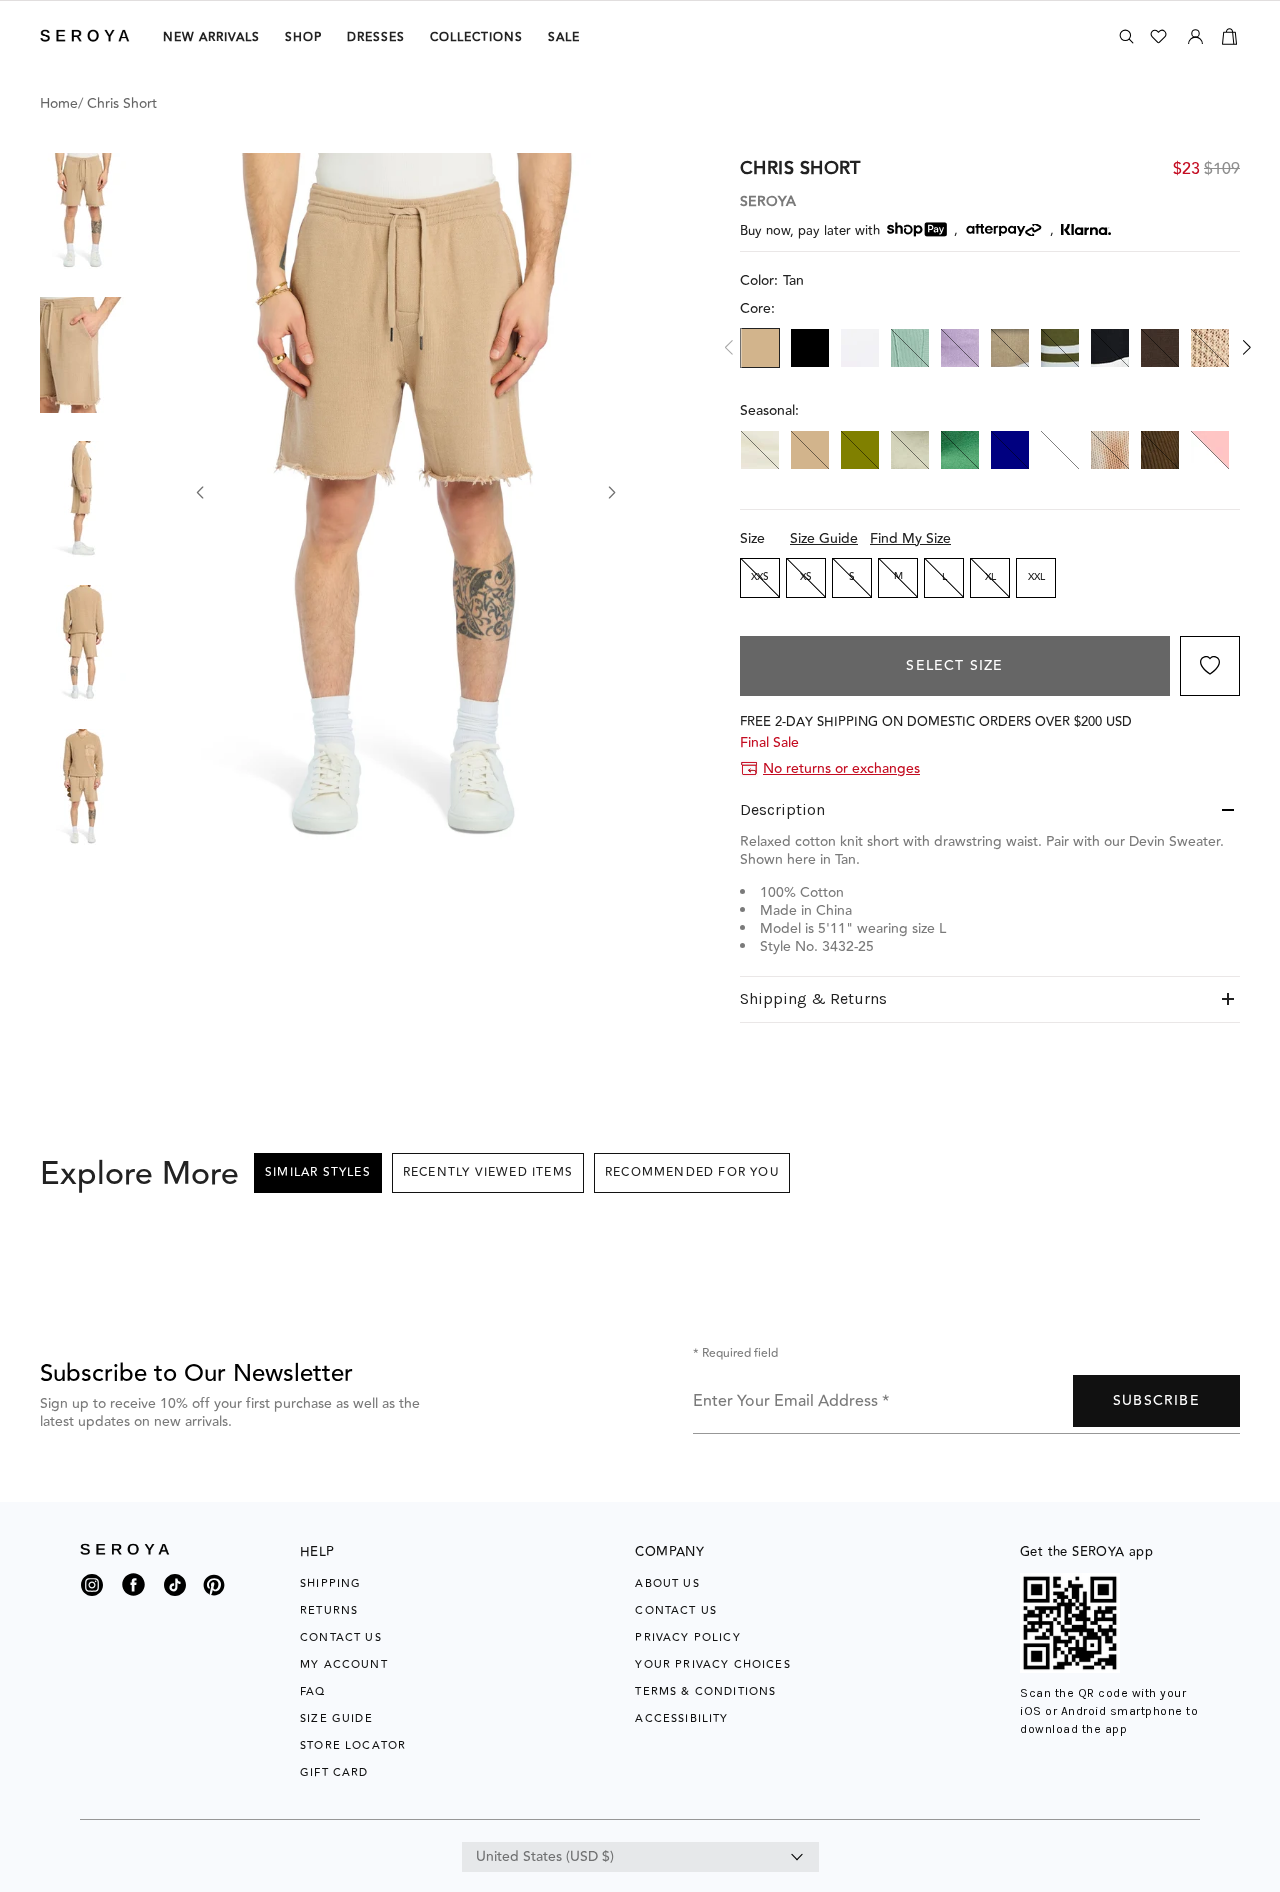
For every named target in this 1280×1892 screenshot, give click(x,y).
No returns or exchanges (841, 769)
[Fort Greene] (1160, 450)
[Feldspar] (910, 348)
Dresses (376, 37)
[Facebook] (133, 1597)
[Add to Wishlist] (1210, 666)
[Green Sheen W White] (1060, 450)
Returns (329, 1610)
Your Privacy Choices (712, 1664)
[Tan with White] (1010, 348)
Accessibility (681, 1718)
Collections (476, 37)
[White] (860, 348)
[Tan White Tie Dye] (1110, 450)
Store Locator (353, 1745)
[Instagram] (92, 1590)
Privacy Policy (687, 1637)
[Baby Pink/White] (1210, 450)
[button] (83, 211)
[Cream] (760, 450)
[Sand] (1210, 348)
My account (344, 1664)
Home (59, 104)
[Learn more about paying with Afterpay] (1004, 230)
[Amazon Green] (960, 450)
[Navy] (1010, 450)
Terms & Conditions (705, 1691)
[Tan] (760, 348)
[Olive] (860, 450)
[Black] (810, 348)
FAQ (313, 1691)
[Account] (1195, 33)
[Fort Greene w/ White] (1060, 348)
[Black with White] (1110, 348)
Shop (303, 37)
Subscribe (1156, 1401)
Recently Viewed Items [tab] (488, 1172)
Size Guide (824, 539)
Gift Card (334, 1772)
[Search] (1126, 36)
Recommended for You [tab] (692, 1172)
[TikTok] (175, 1590)
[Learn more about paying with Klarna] (1086, 229)
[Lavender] (960, 348)
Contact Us (341, 1637)
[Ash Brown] (1160, 348)
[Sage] (910, 450)
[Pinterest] (214, 1597)
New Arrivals (211, 37)
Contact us (676, 1610)
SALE (564, 37)
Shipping (330, 1583)
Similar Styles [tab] (318, 1172)
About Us (667, 1583)
